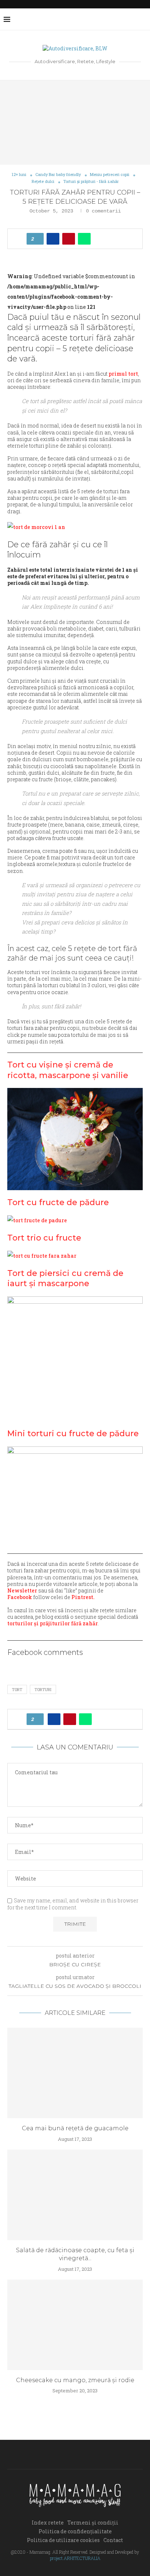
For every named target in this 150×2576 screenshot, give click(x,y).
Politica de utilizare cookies (63, 2540)
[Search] (143, 19)
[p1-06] (36, 527)
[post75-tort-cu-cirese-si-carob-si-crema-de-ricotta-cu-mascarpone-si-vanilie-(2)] (75, 1139)
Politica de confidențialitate (75, 2531)
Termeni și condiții (93, 2523)
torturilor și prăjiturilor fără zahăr (53, 1623)
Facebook (20, 1597)
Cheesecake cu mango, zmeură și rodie (75, 2380)
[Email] (132, 19)
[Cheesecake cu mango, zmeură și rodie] (75, 2325)
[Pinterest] (117, 19)
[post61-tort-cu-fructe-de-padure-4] (37, 1220)
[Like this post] (37, 239)
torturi (43, 1689)
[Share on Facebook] (53, 239)
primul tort (123, 374)
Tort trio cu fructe (44, 1238)
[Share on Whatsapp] (84, 239)
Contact (113, 2540)
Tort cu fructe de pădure (58, 1202)
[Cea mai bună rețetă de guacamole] (75, 2073)
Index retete (48, 2523)
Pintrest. (83, 1597)
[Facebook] (94, 19)
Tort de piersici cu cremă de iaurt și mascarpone (65, 1279)
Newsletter (22, 1590)
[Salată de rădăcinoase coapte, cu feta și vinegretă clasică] (75, 2195)
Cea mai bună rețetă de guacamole (75, 2128)
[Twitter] (102, 19)
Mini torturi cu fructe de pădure (73, 1433)
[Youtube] (125, 19)
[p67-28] (42, 1256)
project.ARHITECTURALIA (75, 2558)
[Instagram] (109, 19)
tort (17, 1689)
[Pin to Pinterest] (69, 239)
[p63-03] (75, 1359)
